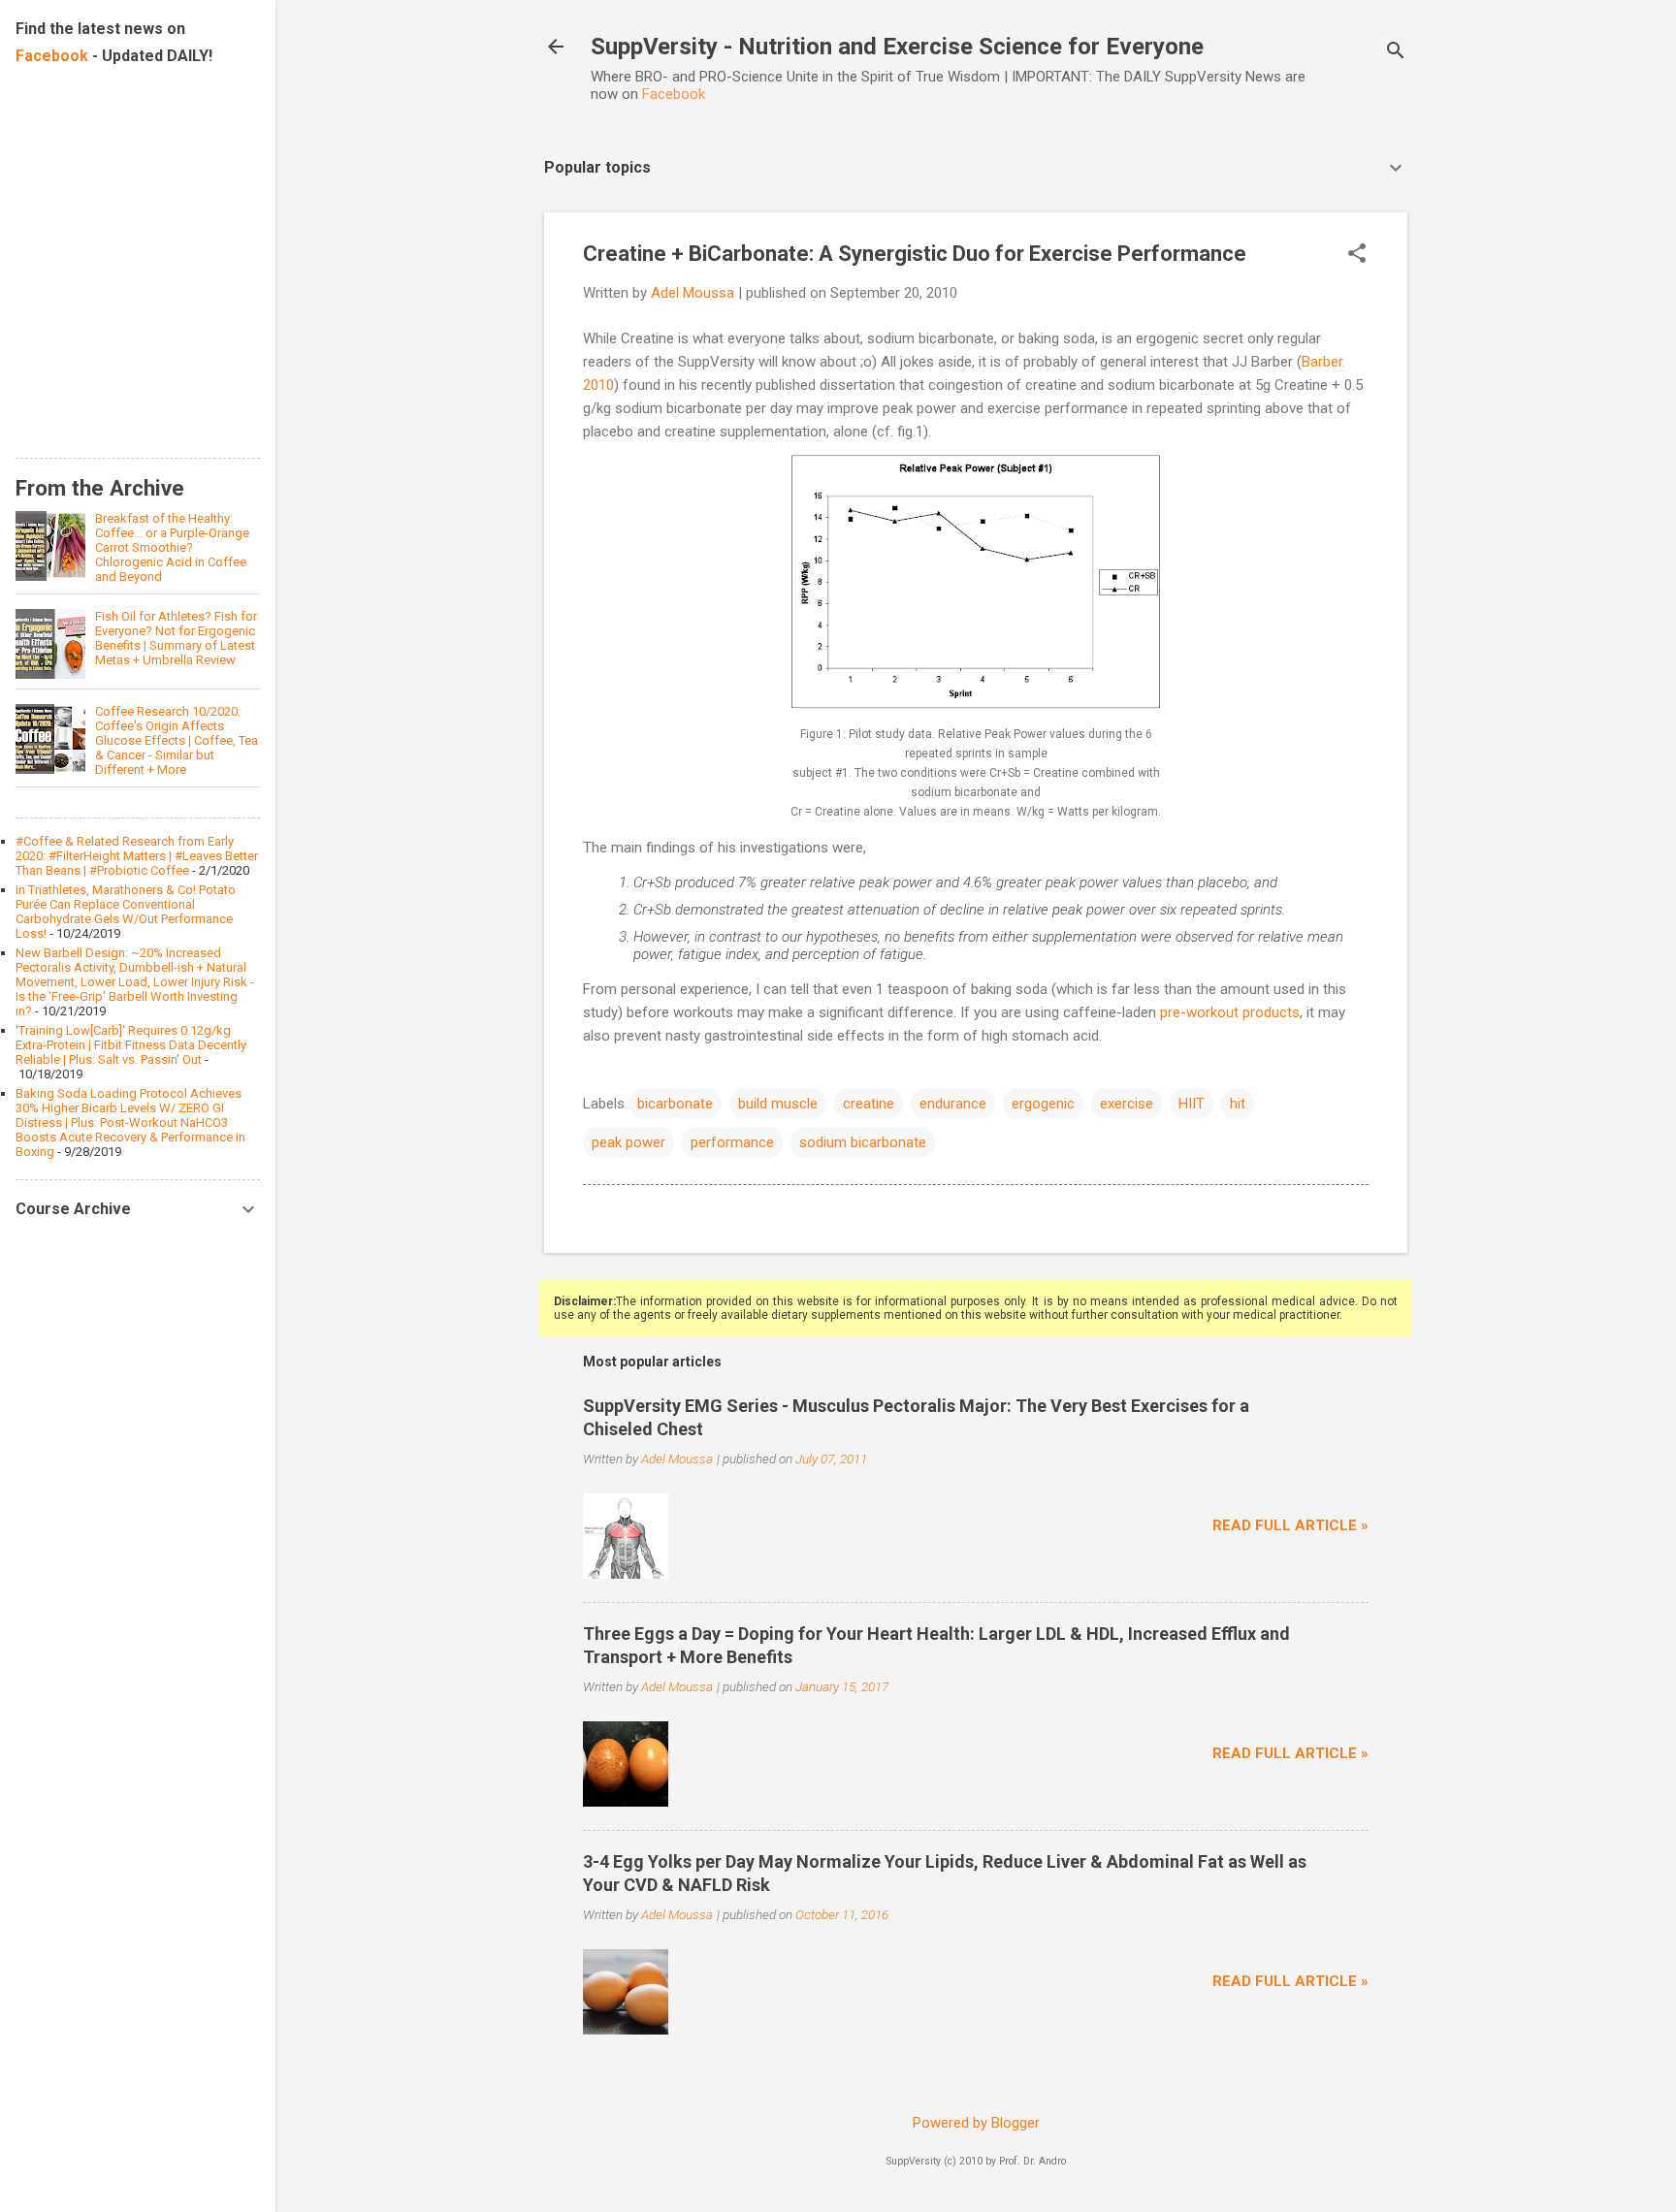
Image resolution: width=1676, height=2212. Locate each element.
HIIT (1192, 1104)
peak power (628, 1142)
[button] (1357, 255)
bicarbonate (675, 1104)
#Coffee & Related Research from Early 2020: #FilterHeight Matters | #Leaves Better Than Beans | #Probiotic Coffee (137, 856)
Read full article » (1290, 1525)
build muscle (778, 1104)
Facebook (674, 94)
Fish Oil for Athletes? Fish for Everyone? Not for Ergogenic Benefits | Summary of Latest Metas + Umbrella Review (176, 638)
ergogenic (1043, 1104)
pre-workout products (1228, 1012)
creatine (869, 1104)
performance (732, 1142)
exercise (1127, 1104)
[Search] (1396, 53)
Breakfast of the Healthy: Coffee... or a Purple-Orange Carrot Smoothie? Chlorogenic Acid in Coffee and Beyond (172, 547)
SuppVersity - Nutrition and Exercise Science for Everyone (897, 47)
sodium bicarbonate (863, 1142)
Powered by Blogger (976, 2123)
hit (1238, 1104)
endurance (953, 1104)
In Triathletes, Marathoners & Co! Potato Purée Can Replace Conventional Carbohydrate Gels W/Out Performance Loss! (126, 912)
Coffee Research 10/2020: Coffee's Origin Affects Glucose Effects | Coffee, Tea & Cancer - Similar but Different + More (177, 740)
